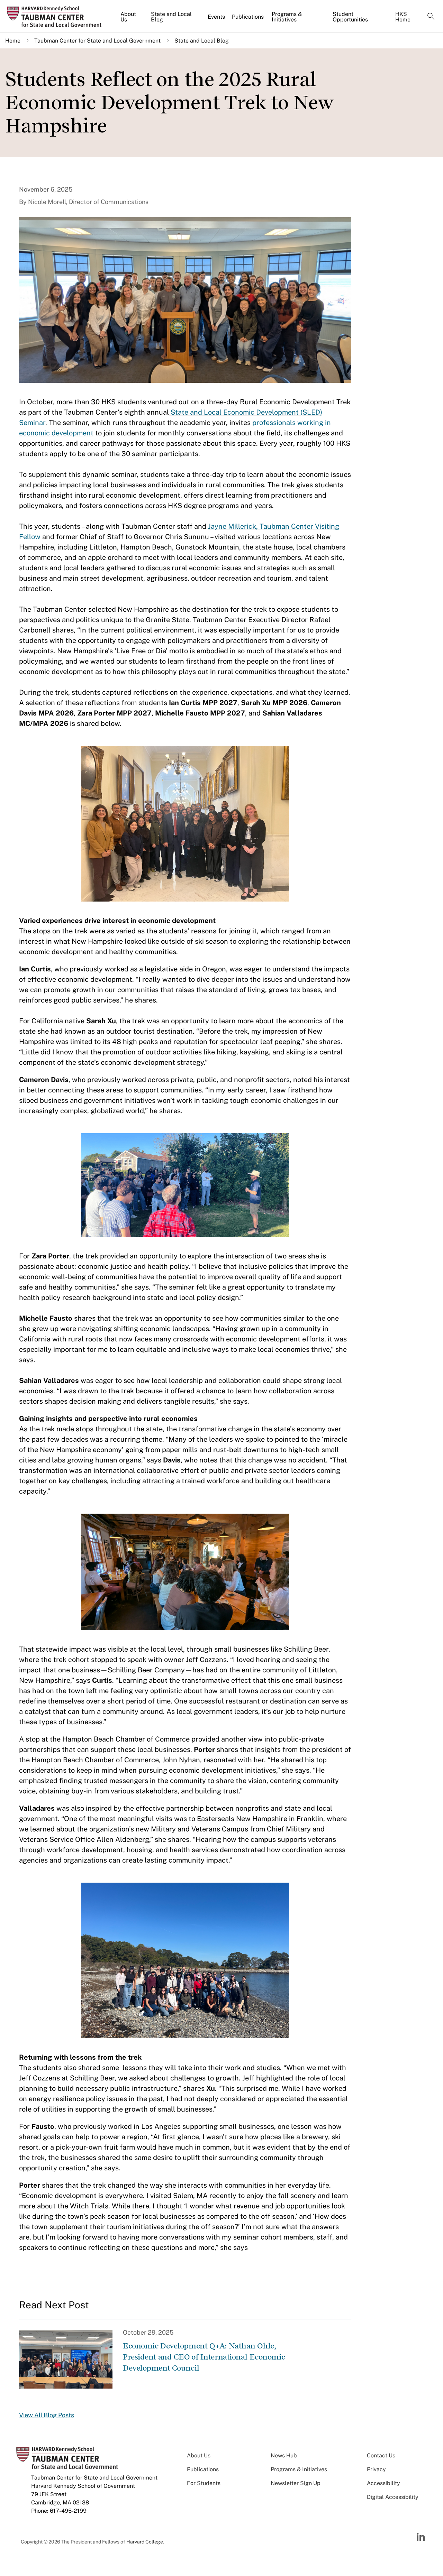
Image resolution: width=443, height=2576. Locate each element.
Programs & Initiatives (287, 17)
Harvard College (145, 2542)
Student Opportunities (350, 17)
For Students (204, 2483)
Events (216, 17)
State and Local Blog (171, 17)
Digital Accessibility (393, 2497)
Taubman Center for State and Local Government (97, 41)
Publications (248, 17)
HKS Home (403, 17)
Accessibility (383, 2483)
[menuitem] (132, 20)
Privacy (376, 2469)
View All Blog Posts (47, 2415)
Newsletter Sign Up (296, 2483)
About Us (128, 17)
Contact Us (381, 2455)
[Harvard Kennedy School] (57, 17)
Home (13, 41)
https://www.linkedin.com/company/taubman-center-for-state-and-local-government (422, 2537)
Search (431, 17)
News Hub (284, 2455)
